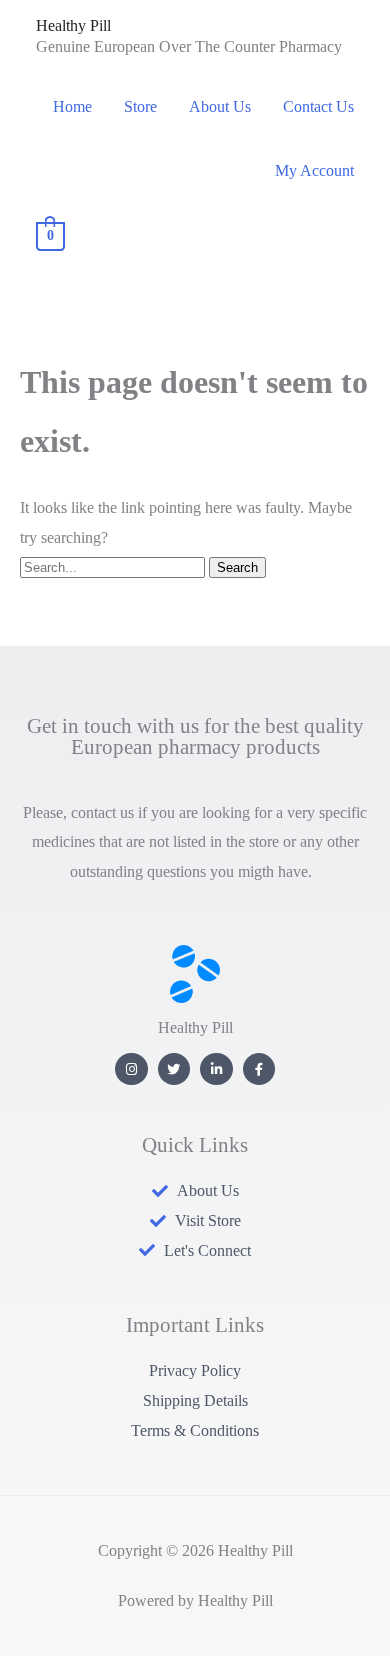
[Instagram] (131, 1069)
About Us (220, 106)
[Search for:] (114, 566)
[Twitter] (174, 1069)
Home (72, 106)
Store (140, 106)
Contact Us (318, 106)
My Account (314, 170)
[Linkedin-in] (216, 1069)
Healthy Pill (73, 25)
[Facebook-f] (259, 1069)
